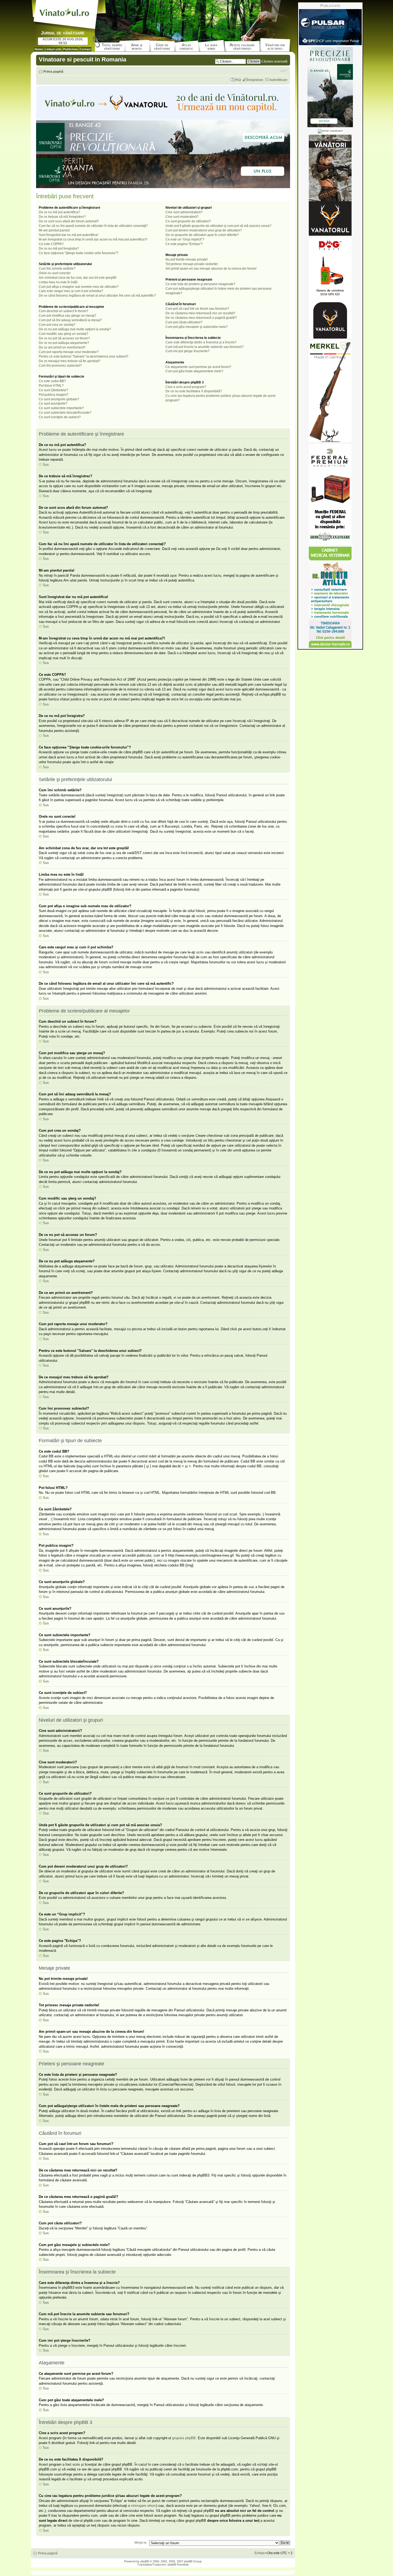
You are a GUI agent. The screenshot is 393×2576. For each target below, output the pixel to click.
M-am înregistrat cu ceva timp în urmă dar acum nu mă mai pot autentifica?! (93, 239)
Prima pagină (53, 72)
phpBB (145, 2561)
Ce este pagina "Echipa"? (184, 244)
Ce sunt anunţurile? (53, 404)
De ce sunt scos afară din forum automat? (69, 221)
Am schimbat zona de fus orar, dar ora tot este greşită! (78, 278)
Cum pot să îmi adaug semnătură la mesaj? (70, 320)
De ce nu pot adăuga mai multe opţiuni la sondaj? (75, 329)
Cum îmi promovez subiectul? (60, 366)
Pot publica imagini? (54, 395)
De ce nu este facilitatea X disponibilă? (194, 391)
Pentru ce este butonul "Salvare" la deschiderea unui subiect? (84, 356)
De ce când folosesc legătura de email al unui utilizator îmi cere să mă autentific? (97, 296)
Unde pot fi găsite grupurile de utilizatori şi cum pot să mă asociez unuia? (218, 226)
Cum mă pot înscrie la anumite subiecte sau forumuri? (205, 347)
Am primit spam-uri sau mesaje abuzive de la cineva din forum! (211, 269)
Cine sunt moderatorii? (182, 217)
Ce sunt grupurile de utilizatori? (188, 221)
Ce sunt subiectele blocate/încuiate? (65, 413)
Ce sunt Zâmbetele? (53, 390)
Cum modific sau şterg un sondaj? (63, 334)
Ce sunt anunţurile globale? (59, 399)
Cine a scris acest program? (186, 387)
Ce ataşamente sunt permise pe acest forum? (198, 367)
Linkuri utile (53, 49)
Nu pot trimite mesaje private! (187, 259)
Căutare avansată (274, 61)
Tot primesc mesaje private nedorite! (192, 264)
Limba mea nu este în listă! (58, 282)
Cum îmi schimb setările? (57, 269)
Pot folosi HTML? (51, 386)
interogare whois (144, 2506)
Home (39, 49)
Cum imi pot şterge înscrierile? (188, 351)
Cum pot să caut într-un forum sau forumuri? (197, 309)
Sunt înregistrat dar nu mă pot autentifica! (68, 235)
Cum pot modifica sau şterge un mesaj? (68, 316)
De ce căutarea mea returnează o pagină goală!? (201, 318)
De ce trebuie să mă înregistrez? (62, 217)
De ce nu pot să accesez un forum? (64, 338)
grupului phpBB (184, 2438)
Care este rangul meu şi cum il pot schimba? (71, 291)
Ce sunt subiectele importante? (61, 408)
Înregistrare (255, 80)
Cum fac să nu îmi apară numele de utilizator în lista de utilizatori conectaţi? (93, 226)
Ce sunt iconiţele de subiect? (60, 417)
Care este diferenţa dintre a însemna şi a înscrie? (201, 342)
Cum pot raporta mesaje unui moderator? (69, 352)
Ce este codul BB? (52, 381)
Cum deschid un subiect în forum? (63, 311)
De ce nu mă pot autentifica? (59, 212)
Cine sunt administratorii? (184, 212)
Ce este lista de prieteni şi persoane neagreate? (200, 284)
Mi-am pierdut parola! (54, 230)
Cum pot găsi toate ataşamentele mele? (194, 371)
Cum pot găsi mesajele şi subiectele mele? (197, 327)
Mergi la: (141, 2543)
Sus (46, 465)
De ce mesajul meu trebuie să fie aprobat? (70, 361)
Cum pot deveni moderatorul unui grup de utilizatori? (204, 230)
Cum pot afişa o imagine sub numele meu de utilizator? (79, 287)
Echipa (260, 2553)
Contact (85, 49)
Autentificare (278, 80)
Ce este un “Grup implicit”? (185, 239)
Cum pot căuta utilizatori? (184, 322)
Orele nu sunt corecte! (55, 273)
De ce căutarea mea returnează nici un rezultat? (200, 313)
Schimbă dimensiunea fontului (284, 70)
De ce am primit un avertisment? (62, 347)
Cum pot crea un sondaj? (57, 325)
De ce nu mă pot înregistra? (59, 249)
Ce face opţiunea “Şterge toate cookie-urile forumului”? (79, 253)
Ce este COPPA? (51, 244)
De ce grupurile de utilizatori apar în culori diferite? (202, 235)
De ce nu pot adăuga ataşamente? (64, 343)
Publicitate (71, 49)
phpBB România (178, 2565)
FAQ (238, 80)
